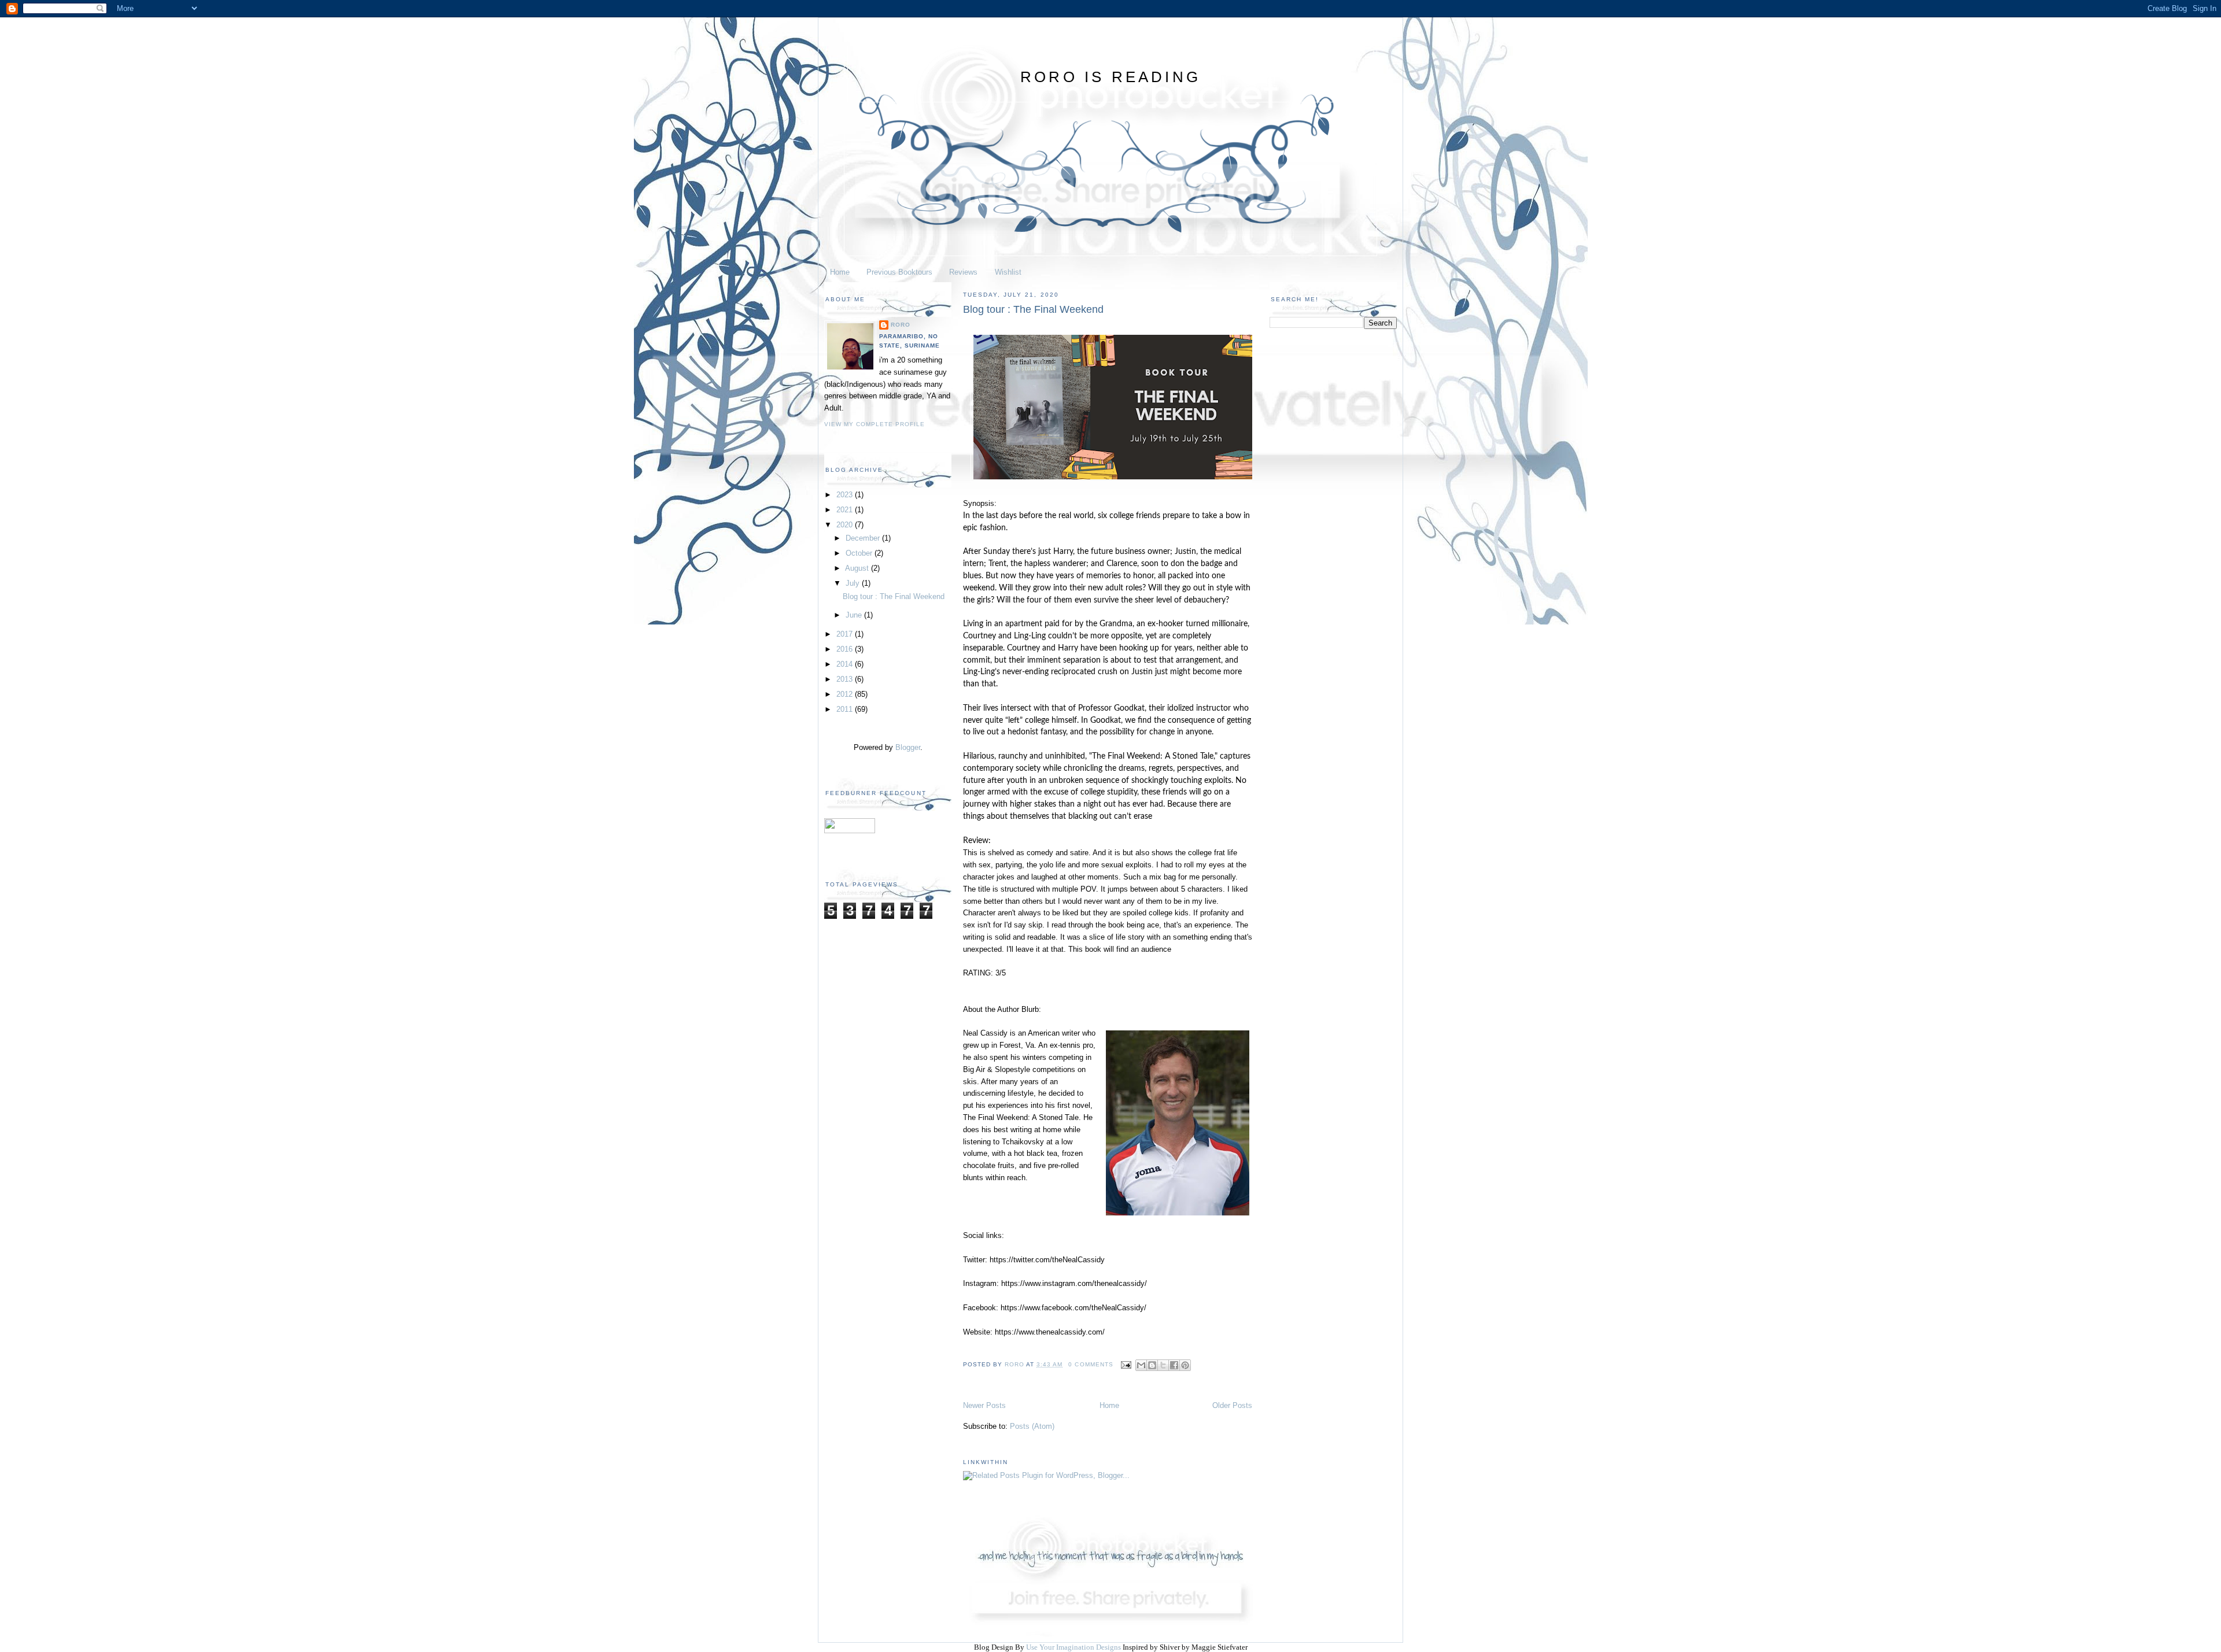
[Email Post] (1126, 1364)
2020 (846, 525)
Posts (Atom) (1032, 1426)
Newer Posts (984, 1405)
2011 (846, 709)
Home (840, 272)
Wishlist (1008, 272)
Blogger (908, 747)
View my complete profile (875, 424)
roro (901, 325)
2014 (846, 664)
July (854, 583)
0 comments (1091, 1364)
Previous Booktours (899, 272)
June (855, 615)
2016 (846, 649)
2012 (846, 694)
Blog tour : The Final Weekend (894, 596)
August (858, 568)
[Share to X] (1163, 1365)
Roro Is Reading (1110, 77)
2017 (846, 634)
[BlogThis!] (1152, 1365)
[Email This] (1141, 1365)
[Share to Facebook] (1174, 1365)
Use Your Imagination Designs (1073, 1647)
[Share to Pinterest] (1185, 1365)
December (864, 538)
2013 (846, 679)
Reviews (963, 272)
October (860, 553)
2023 (846, 495)
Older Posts (1232, 1405)
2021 (846, 510)
